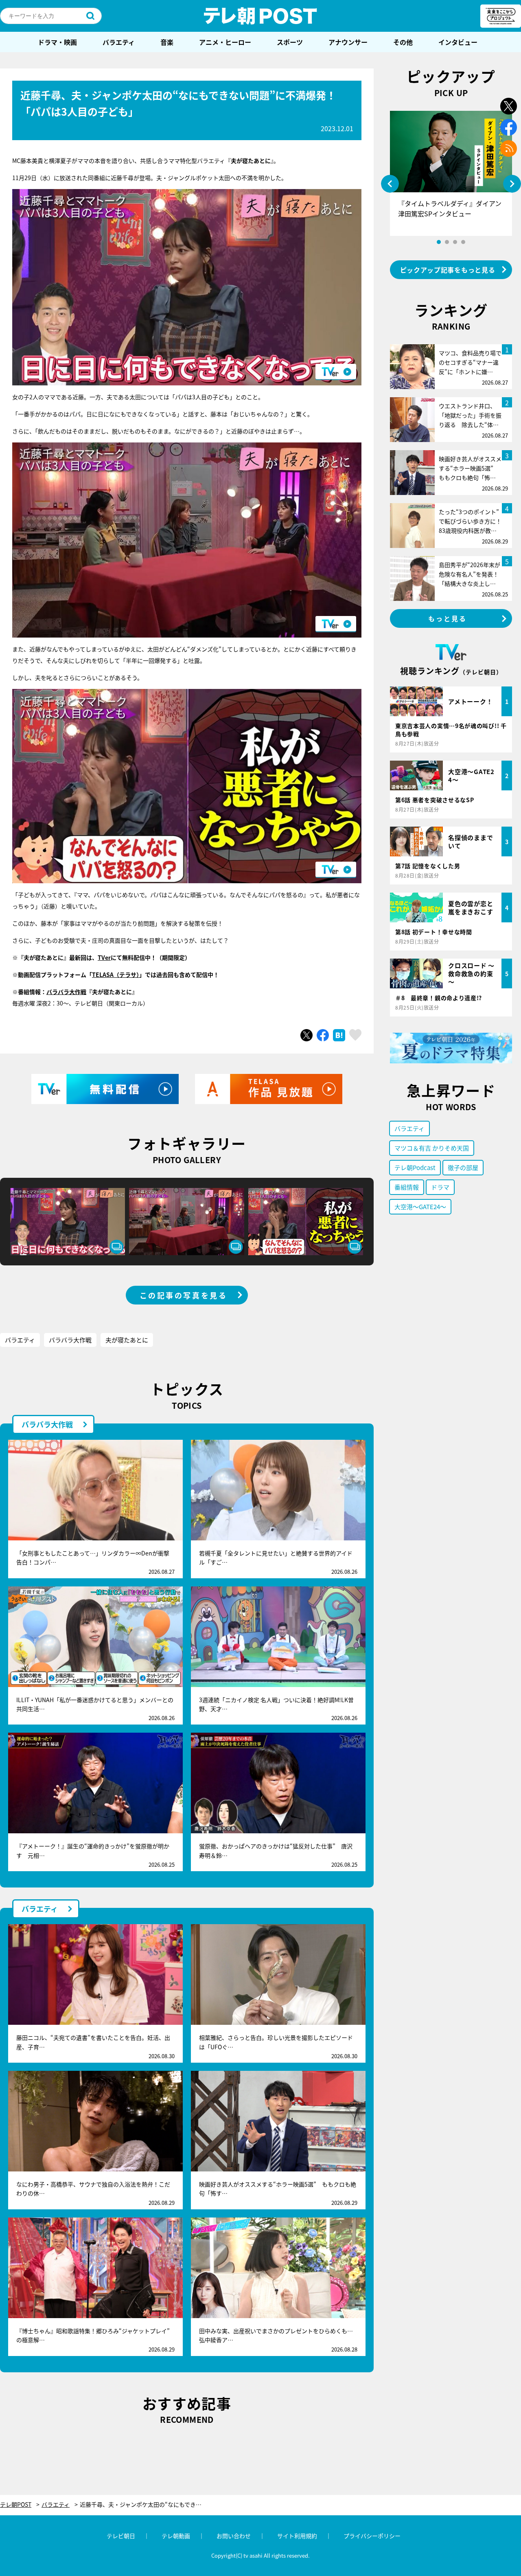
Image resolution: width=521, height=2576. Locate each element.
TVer (104, 957)
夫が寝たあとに (127, 1340)
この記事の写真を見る (184, 1295)
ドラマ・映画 (57, 42)
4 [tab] (463, 242)
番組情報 (407, 1187)
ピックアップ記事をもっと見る (448, 270)
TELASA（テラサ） (116, 975)
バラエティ (119, 42)
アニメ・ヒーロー (225, 42)
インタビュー (458, 42)
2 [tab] (447, 242)
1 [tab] (439, 242)
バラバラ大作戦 (66, 992)
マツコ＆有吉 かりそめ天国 (432, 1148)
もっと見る (448, 618)
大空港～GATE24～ (420, 1207)
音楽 (167, 42)
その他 (403, 42)
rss (509, 148)
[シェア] (323, 1035)
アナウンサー (348, 42)
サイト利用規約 (297, 2536)
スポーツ (290, 42)
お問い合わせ (234, 2536)
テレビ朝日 (121, 2536)
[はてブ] (339, 1035)
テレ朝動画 (176, 2536)
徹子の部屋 (463, 1167)
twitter (509, 106)
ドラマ (440, 1187)
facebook (509, 127)
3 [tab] (455, 242)
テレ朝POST (260, 16)
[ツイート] (306, 1035)
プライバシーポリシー (372, 2536)
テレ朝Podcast (415, 1167)
